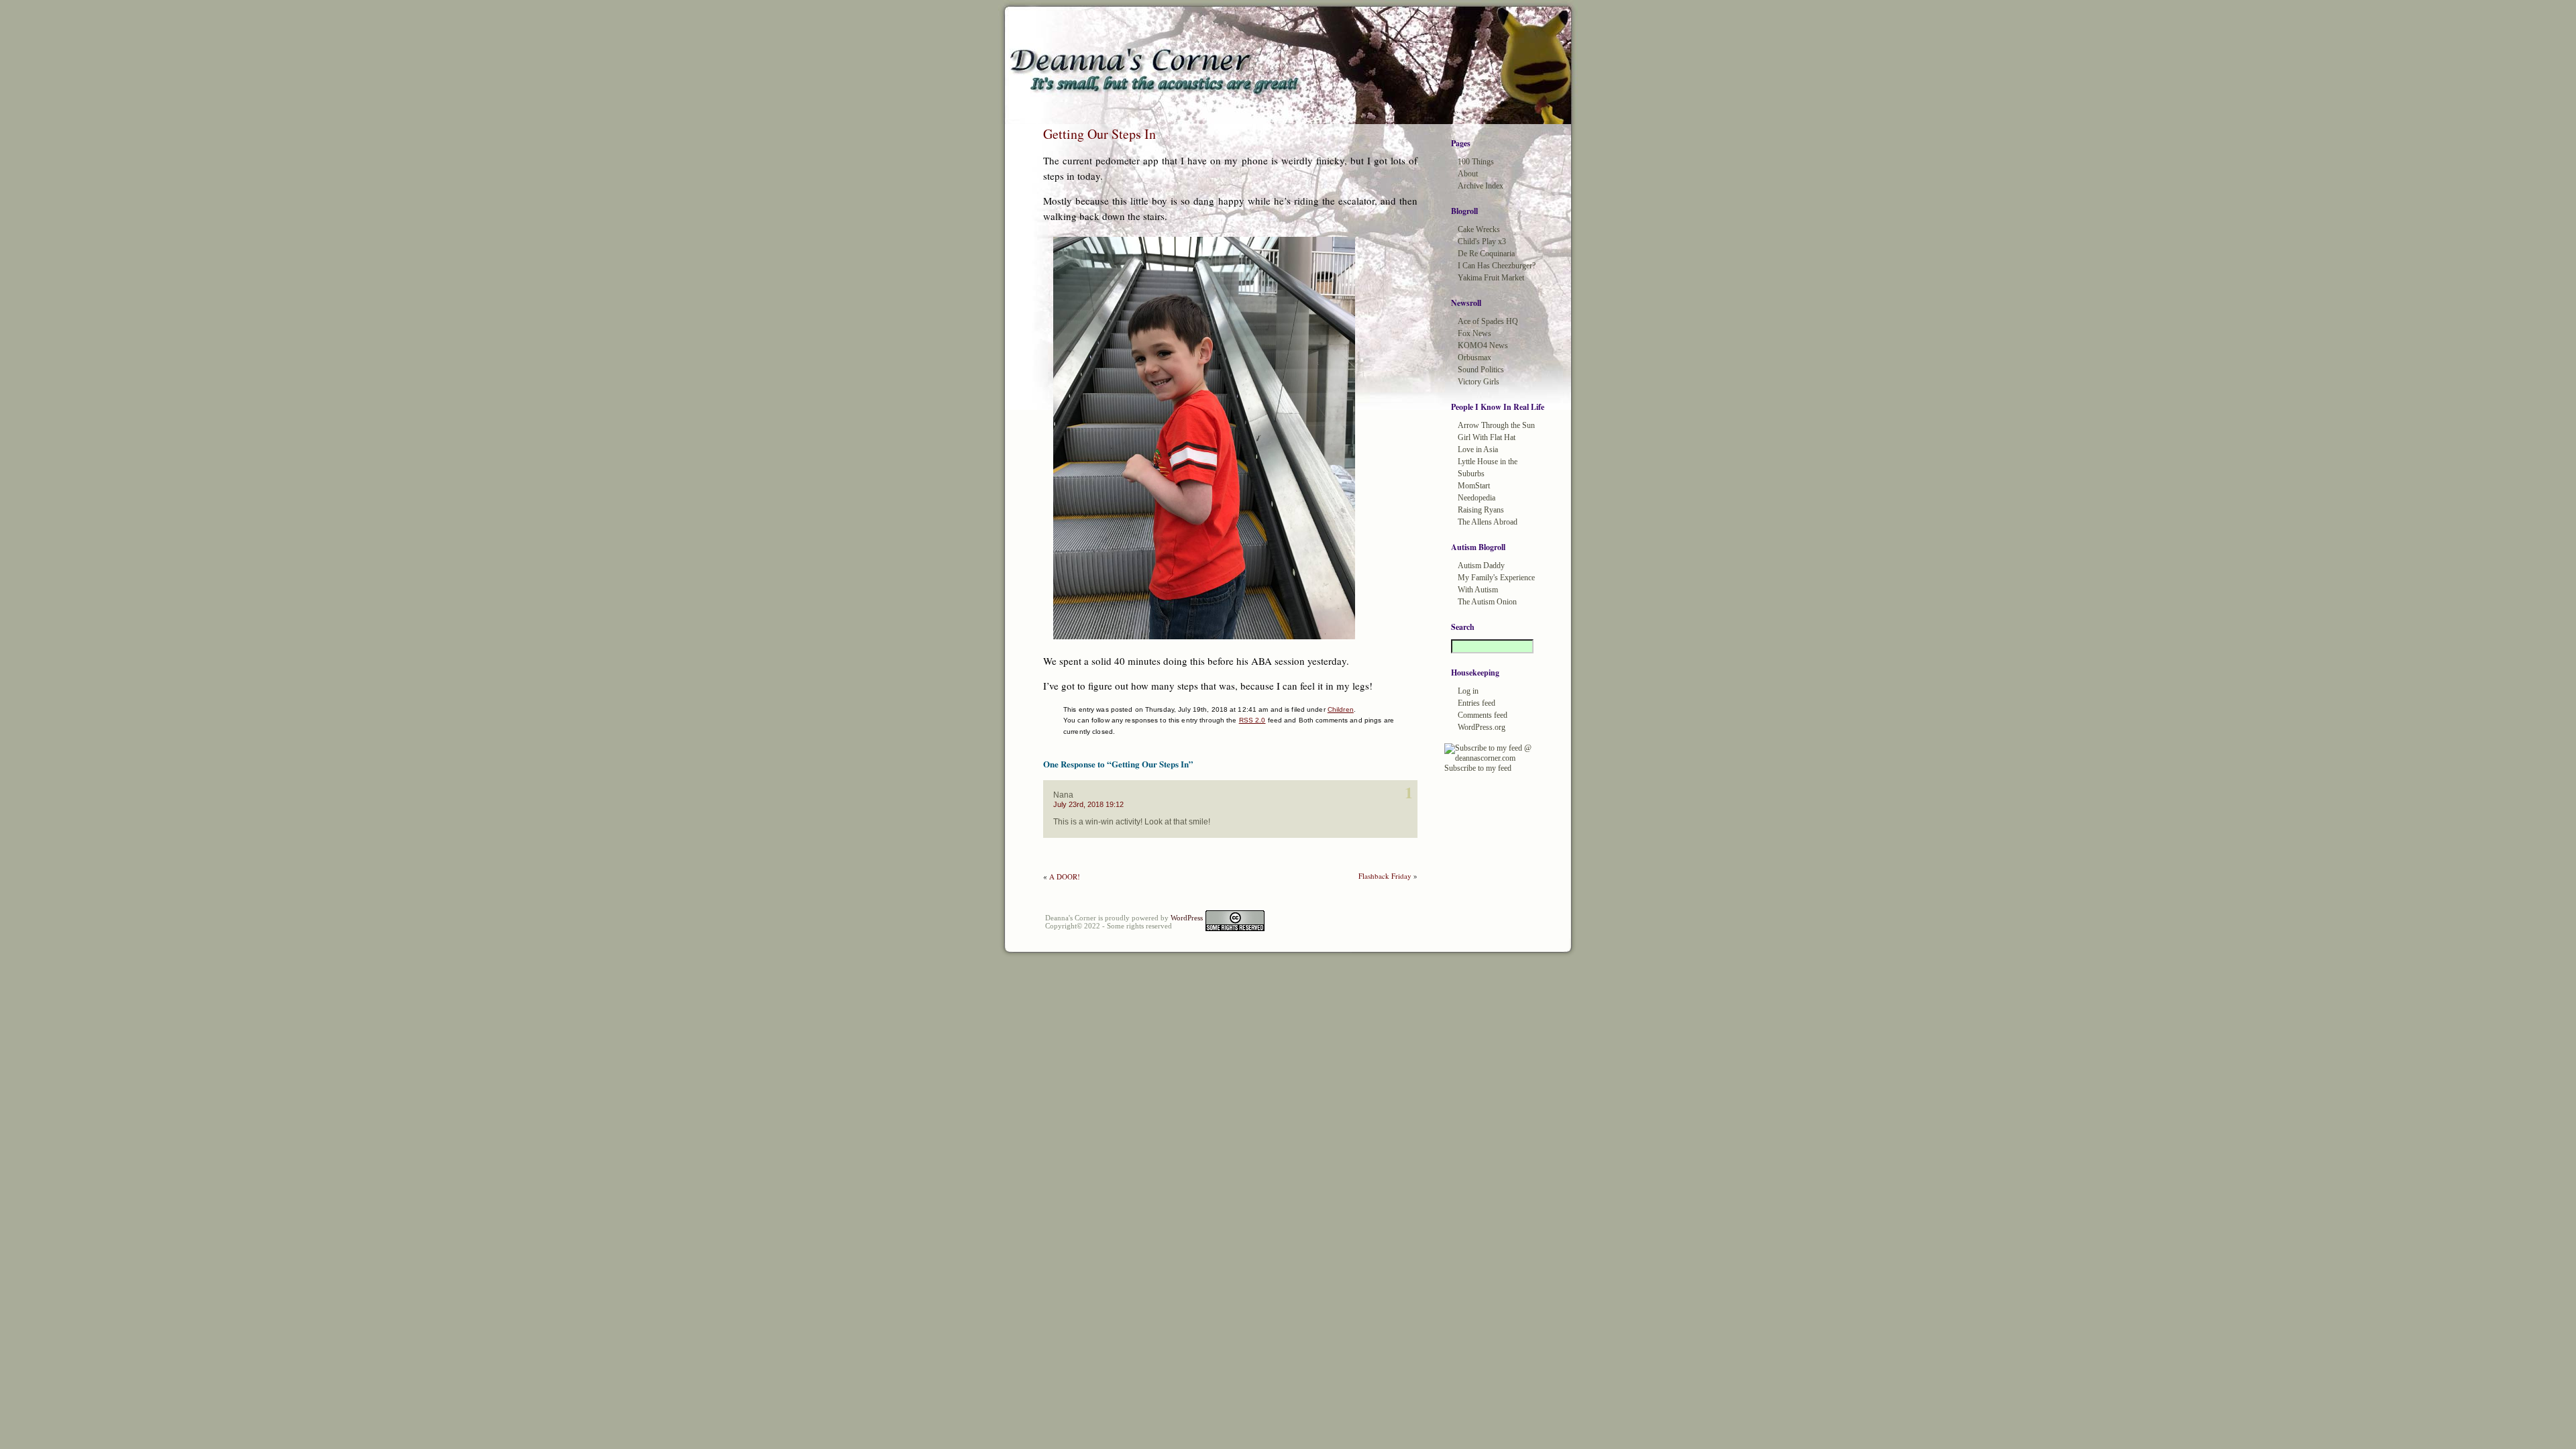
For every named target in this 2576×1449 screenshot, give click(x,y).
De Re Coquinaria (1486, 254)
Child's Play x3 (1482, 241)
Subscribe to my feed (1478, 768)
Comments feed (1483, 715)
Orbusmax (1474, 358)
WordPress (1187, 918)
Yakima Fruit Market (1491, 278)
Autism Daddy (1481, 566)
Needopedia (1477, 498)
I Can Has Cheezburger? (1497, 266)
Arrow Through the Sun (1496, 425)
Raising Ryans (1481, 510)
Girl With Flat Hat (1487, 437)
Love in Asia (1478, 449)
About (1468, 174)
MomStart (1474, 486)
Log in (1468, 691)
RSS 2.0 (1252, 720)
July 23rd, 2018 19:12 (1088, 804)
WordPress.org (1482, 727)
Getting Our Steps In (1099, 134)
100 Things (1476, 162)
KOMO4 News (1483, 345)
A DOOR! (1065, 876)
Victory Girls (1479, 382)
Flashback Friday (1385, 876)
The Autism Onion (1487, 602)
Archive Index (1481, 186)
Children (1341, 709)
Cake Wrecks (1479, 229)
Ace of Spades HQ (1488, 321)
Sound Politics (1481, 370)
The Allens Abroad (1488, 522)
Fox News (1474, 333)
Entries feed (1477, 703)
